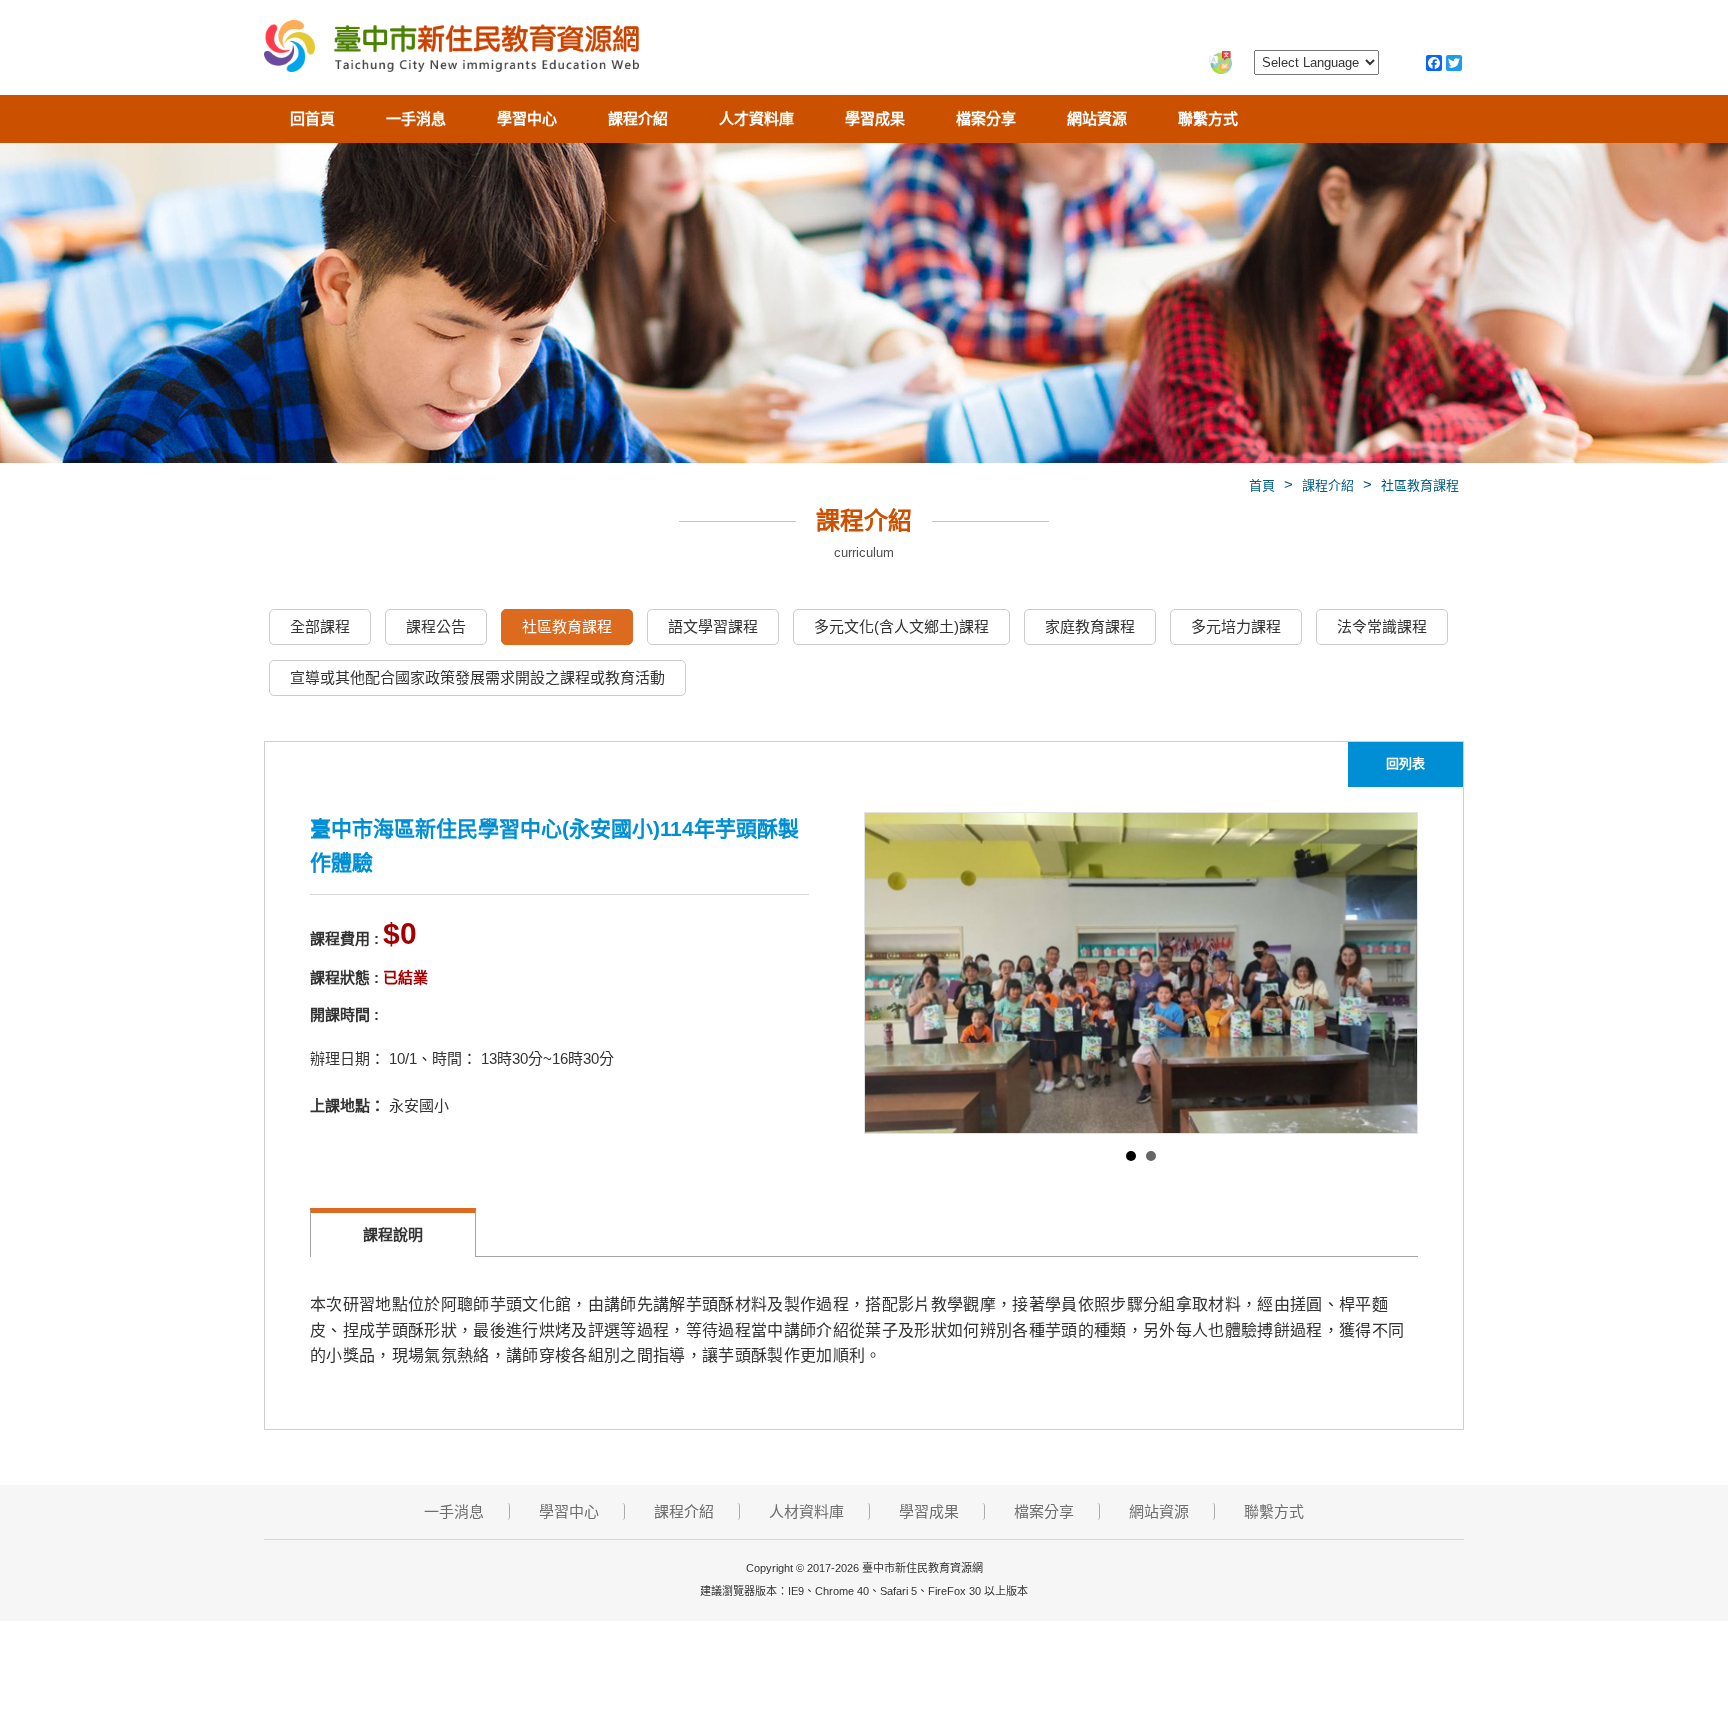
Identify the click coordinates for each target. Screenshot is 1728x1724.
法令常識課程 (1382, 626)
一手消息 (416, 118)
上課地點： (347, 1105)
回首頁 (312, 118)
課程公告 (436, 626)
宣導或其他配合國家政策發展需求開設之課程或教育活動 (477, 677)
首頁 (1262, 485)
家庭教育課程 (1090, 626)
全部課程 (320, 626)
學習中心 (527, 118)
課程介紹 (638, 118)
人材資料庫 (806, 1511)
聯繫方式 (1208, 118)
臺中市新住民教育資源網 (451, 50)
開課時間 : (344, 1014)
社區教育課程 (1420, 485)
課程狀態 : (344, 977)
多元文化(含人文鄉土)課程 (901, 626)
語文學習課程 (713, 626)
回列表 (1405, 763)
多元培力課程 (1236, 626)
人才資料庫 (756, 118)
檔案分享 (986, 118)
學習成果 (875, 118)
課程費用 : (344, 938)
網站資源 (1097, 118)
